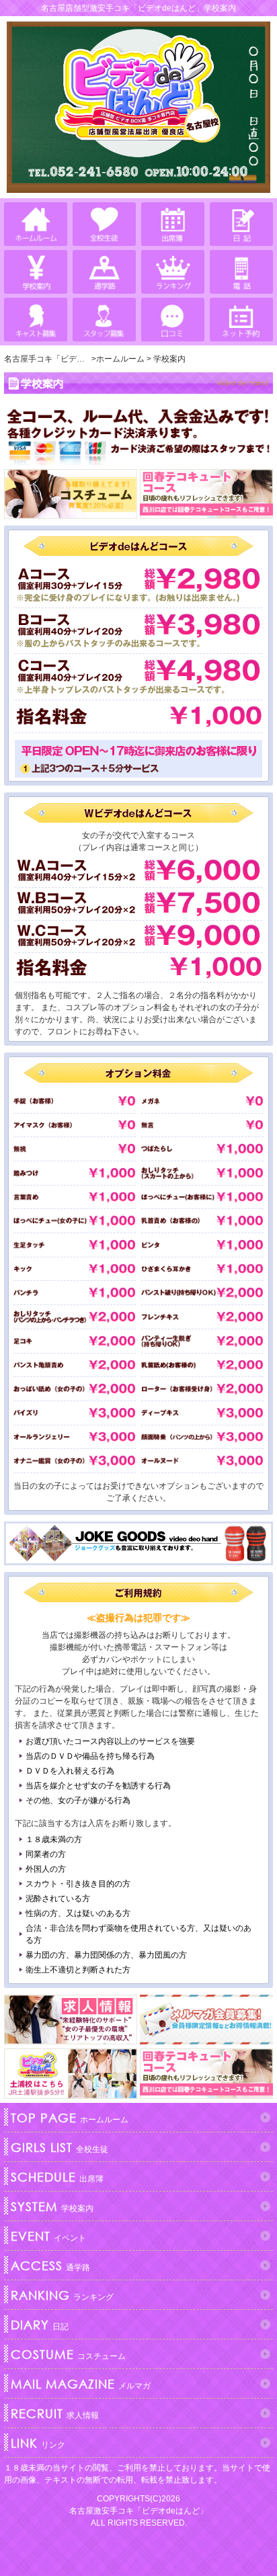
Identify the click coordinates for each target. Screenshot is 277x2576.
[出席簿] (173, 224)
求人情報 (55, 2413)
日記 (40, 2325)
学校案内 (52, 2206)
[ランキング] (173, 272)
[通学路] (104, 272)
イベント (48, 2236)
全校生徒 (60, 2147)
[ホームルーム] (36, 224)
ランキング (62, 2295)
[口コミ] (173, 320)
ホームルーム (70, 2118)
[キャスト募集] (36, 320)
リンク (38, 2443)
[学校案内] (36, 272)
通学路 (50, 2266)
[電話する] (241, 272)
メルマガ (81, 2384)
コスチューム (68, 2354)
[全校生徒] (104, 224)
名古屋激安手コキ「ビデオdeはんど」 (138, 2511)
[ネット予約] (241, 320)
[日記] (241, 224)
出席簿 (57, 2177)
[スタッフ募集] (104, 320)
